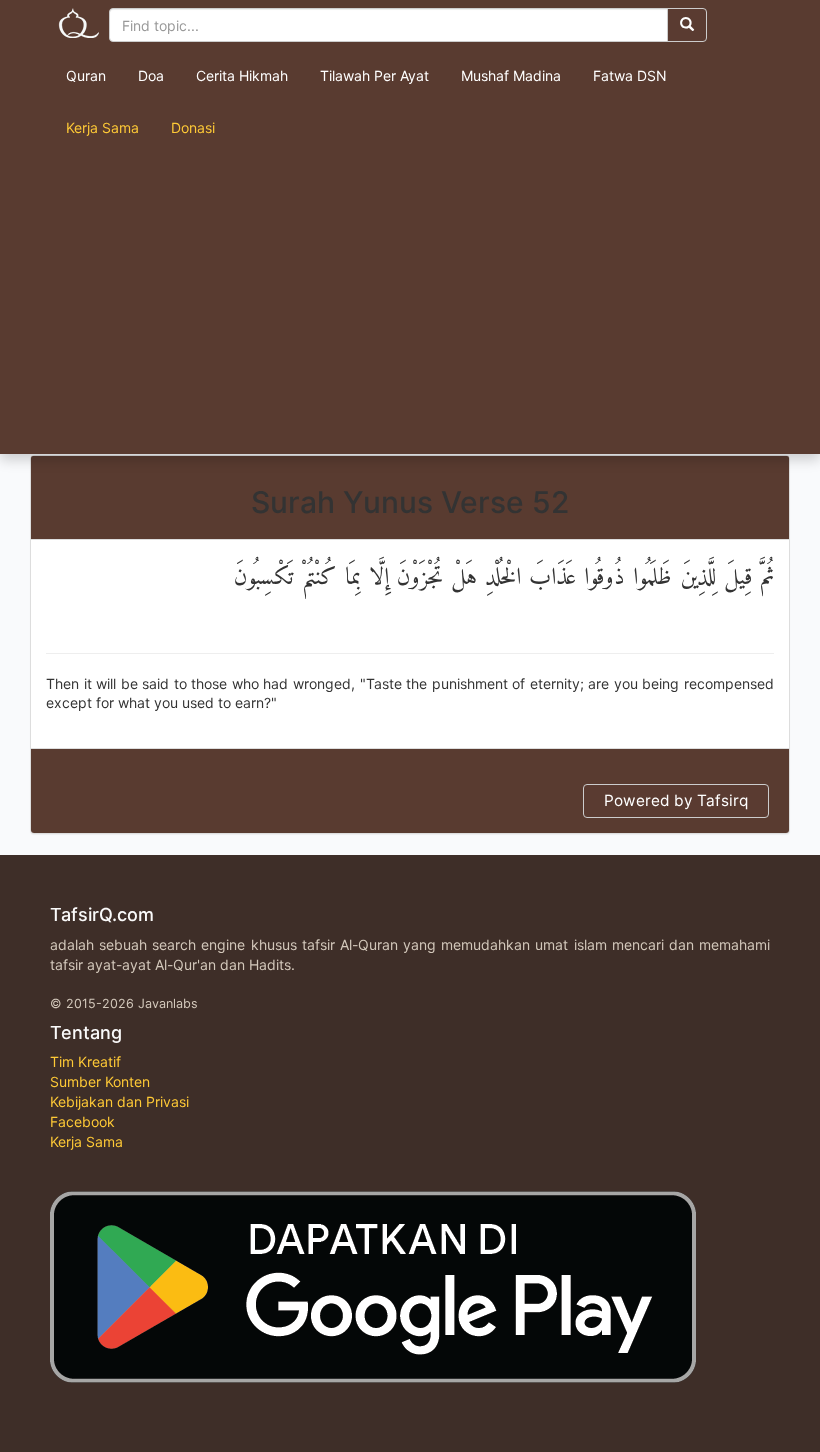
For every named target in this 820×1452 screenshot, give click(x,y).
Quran (86, 75)
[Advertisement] (410, 304)
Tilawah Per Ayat (374, 75)
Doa (151, 75)
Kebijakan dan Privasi (119, 1101)
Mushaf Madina (511, 75)
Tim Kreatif (85, 1061)
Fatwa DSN (630, 75)
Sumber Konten (100, 1081)
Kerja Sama (102, 127)
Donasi (193, 127)
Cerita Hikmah (242, 75)
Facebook (82, 1121)
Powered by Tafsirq (676, 800)
